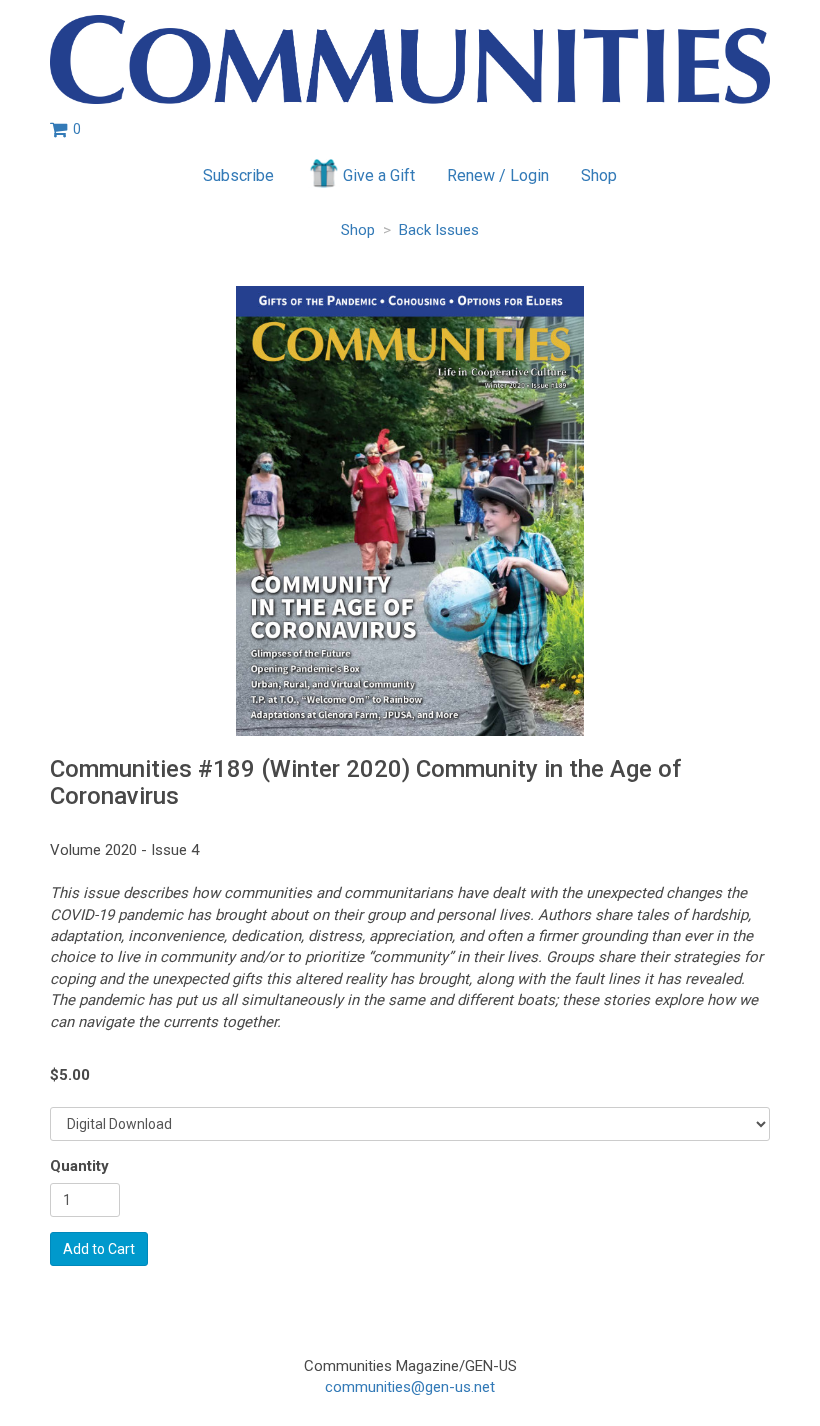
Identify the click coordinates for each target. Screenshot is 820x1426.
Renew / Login (498, 175)
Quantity (79, 1166)
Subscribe (238, 175)
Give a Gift (379, 175)
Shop (599, 175)
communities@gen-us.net (410, 1387)
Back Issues (439, 230)
